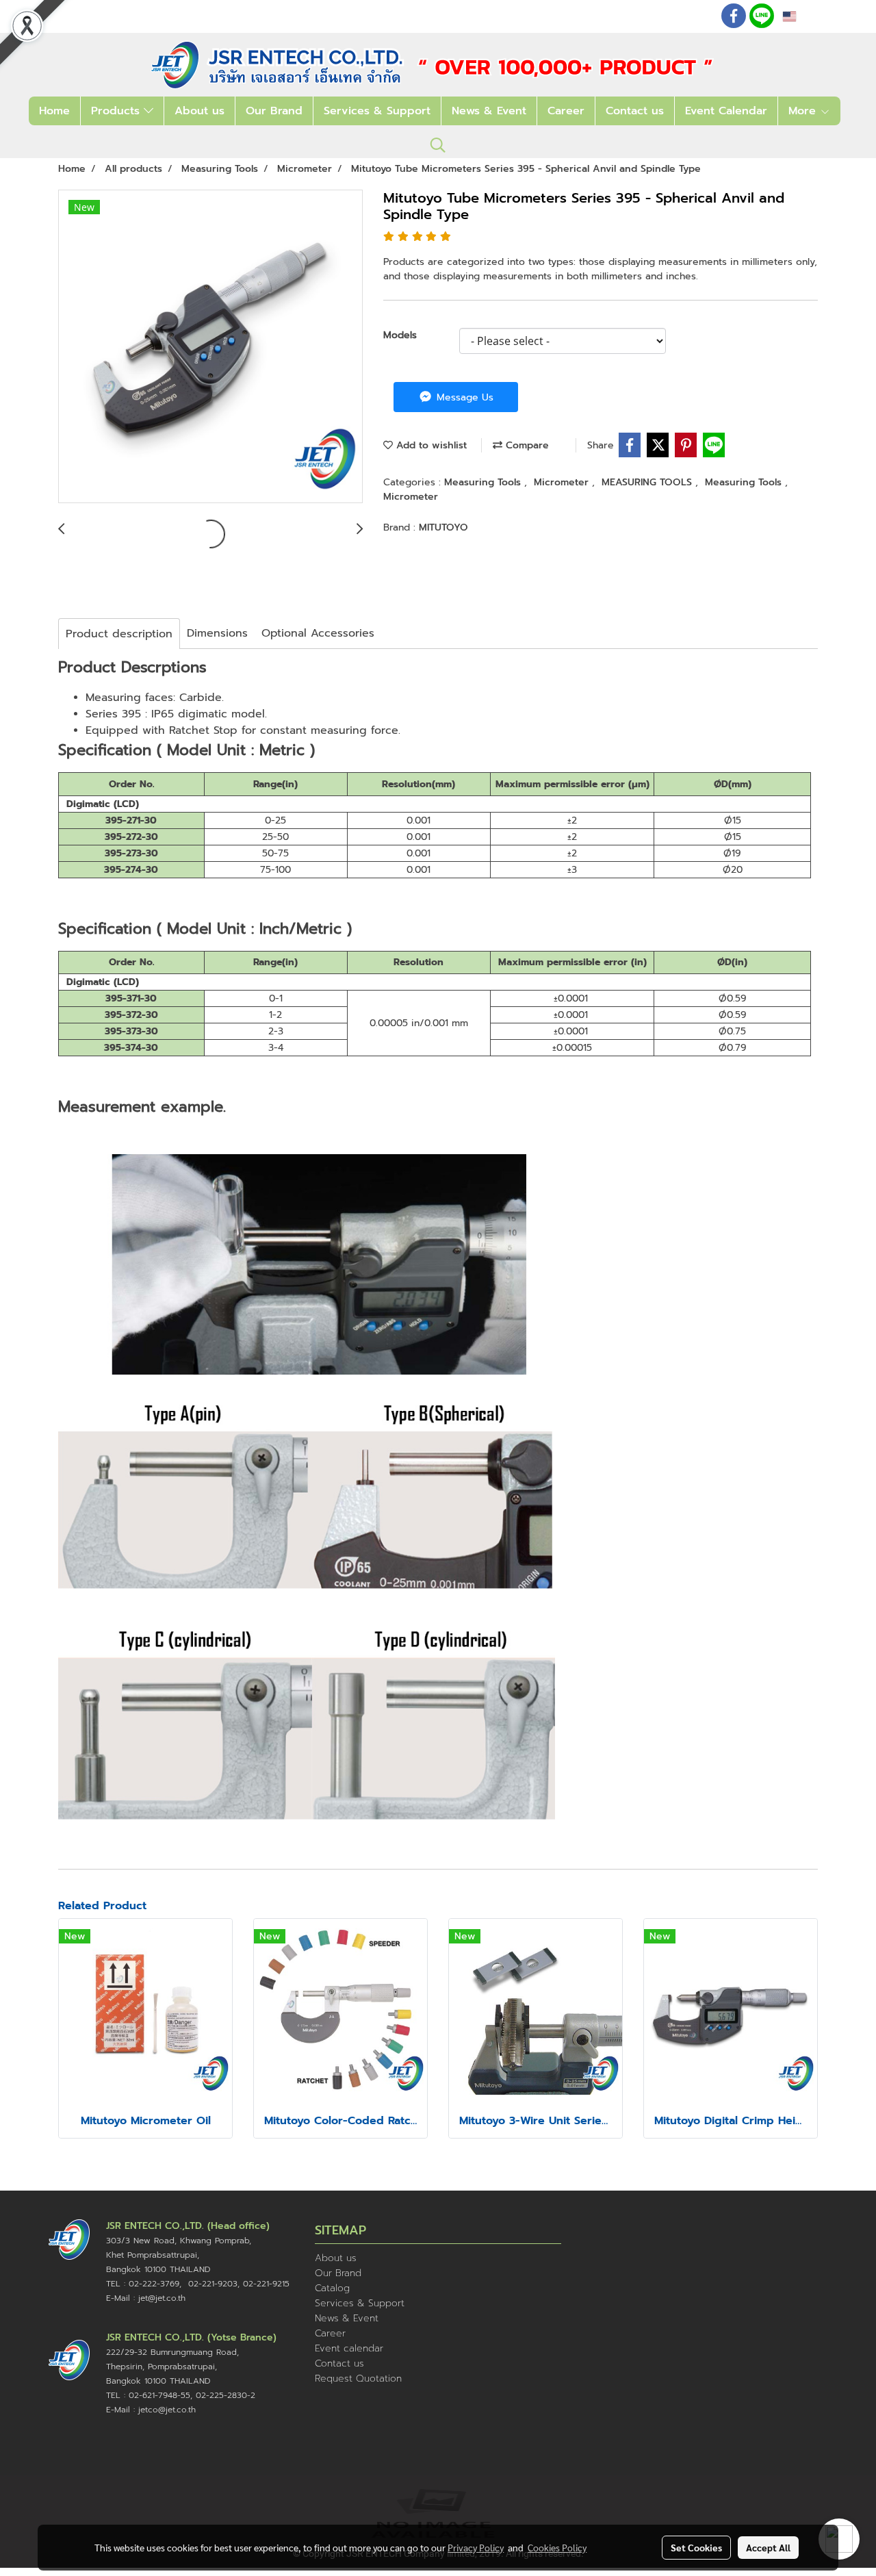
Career (566, 111)
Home (54, 111)
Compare (526, 445)
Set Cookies (696, 2547)
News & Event (489, 111)
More (804, 111)
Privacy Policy (476, 2547)
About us (199, 111)
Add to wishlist (430, 445)
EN (805, 16)
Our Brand (274, 111)
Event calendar (349, 2348)
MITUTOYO (443, 527)
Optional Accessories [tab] (318, 633)
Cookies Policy (557, 2547)
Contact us (635, 111)
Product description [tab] (119, 634)
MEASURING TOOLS (648, 482)
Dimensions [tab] (217, 633)
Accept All (768, 2547)
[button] (438, 145)
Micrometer (563, 482)
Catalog (332, 2288)
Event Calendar (726, 111)
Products (117, 111)
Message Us (463, 397)
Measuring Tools (484, 482)
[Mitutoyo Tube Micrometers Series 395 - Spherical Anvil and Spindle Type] (210, 347)
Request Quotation (358, 2379)
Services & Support (377, 111)
